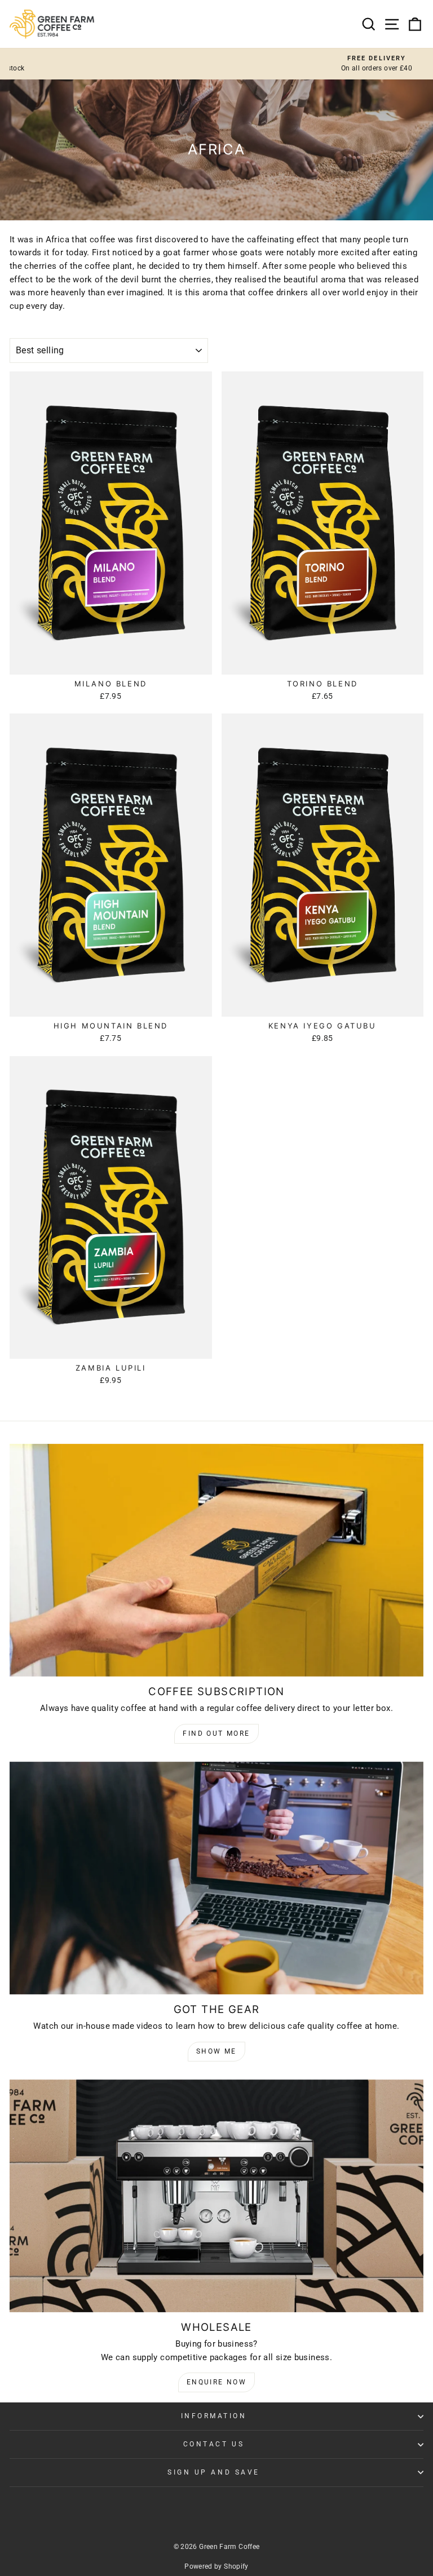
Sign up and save (214, 2472)
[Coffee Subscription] (216, 1560)
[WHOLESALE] (216, 2196)
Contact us (214, 2444)
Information (214, 2416)
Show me (216, 2051)
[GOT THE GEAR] (216, 1878)
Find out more (216, 1733)
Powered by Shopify (216, 2566)
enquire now (216, 2382)
